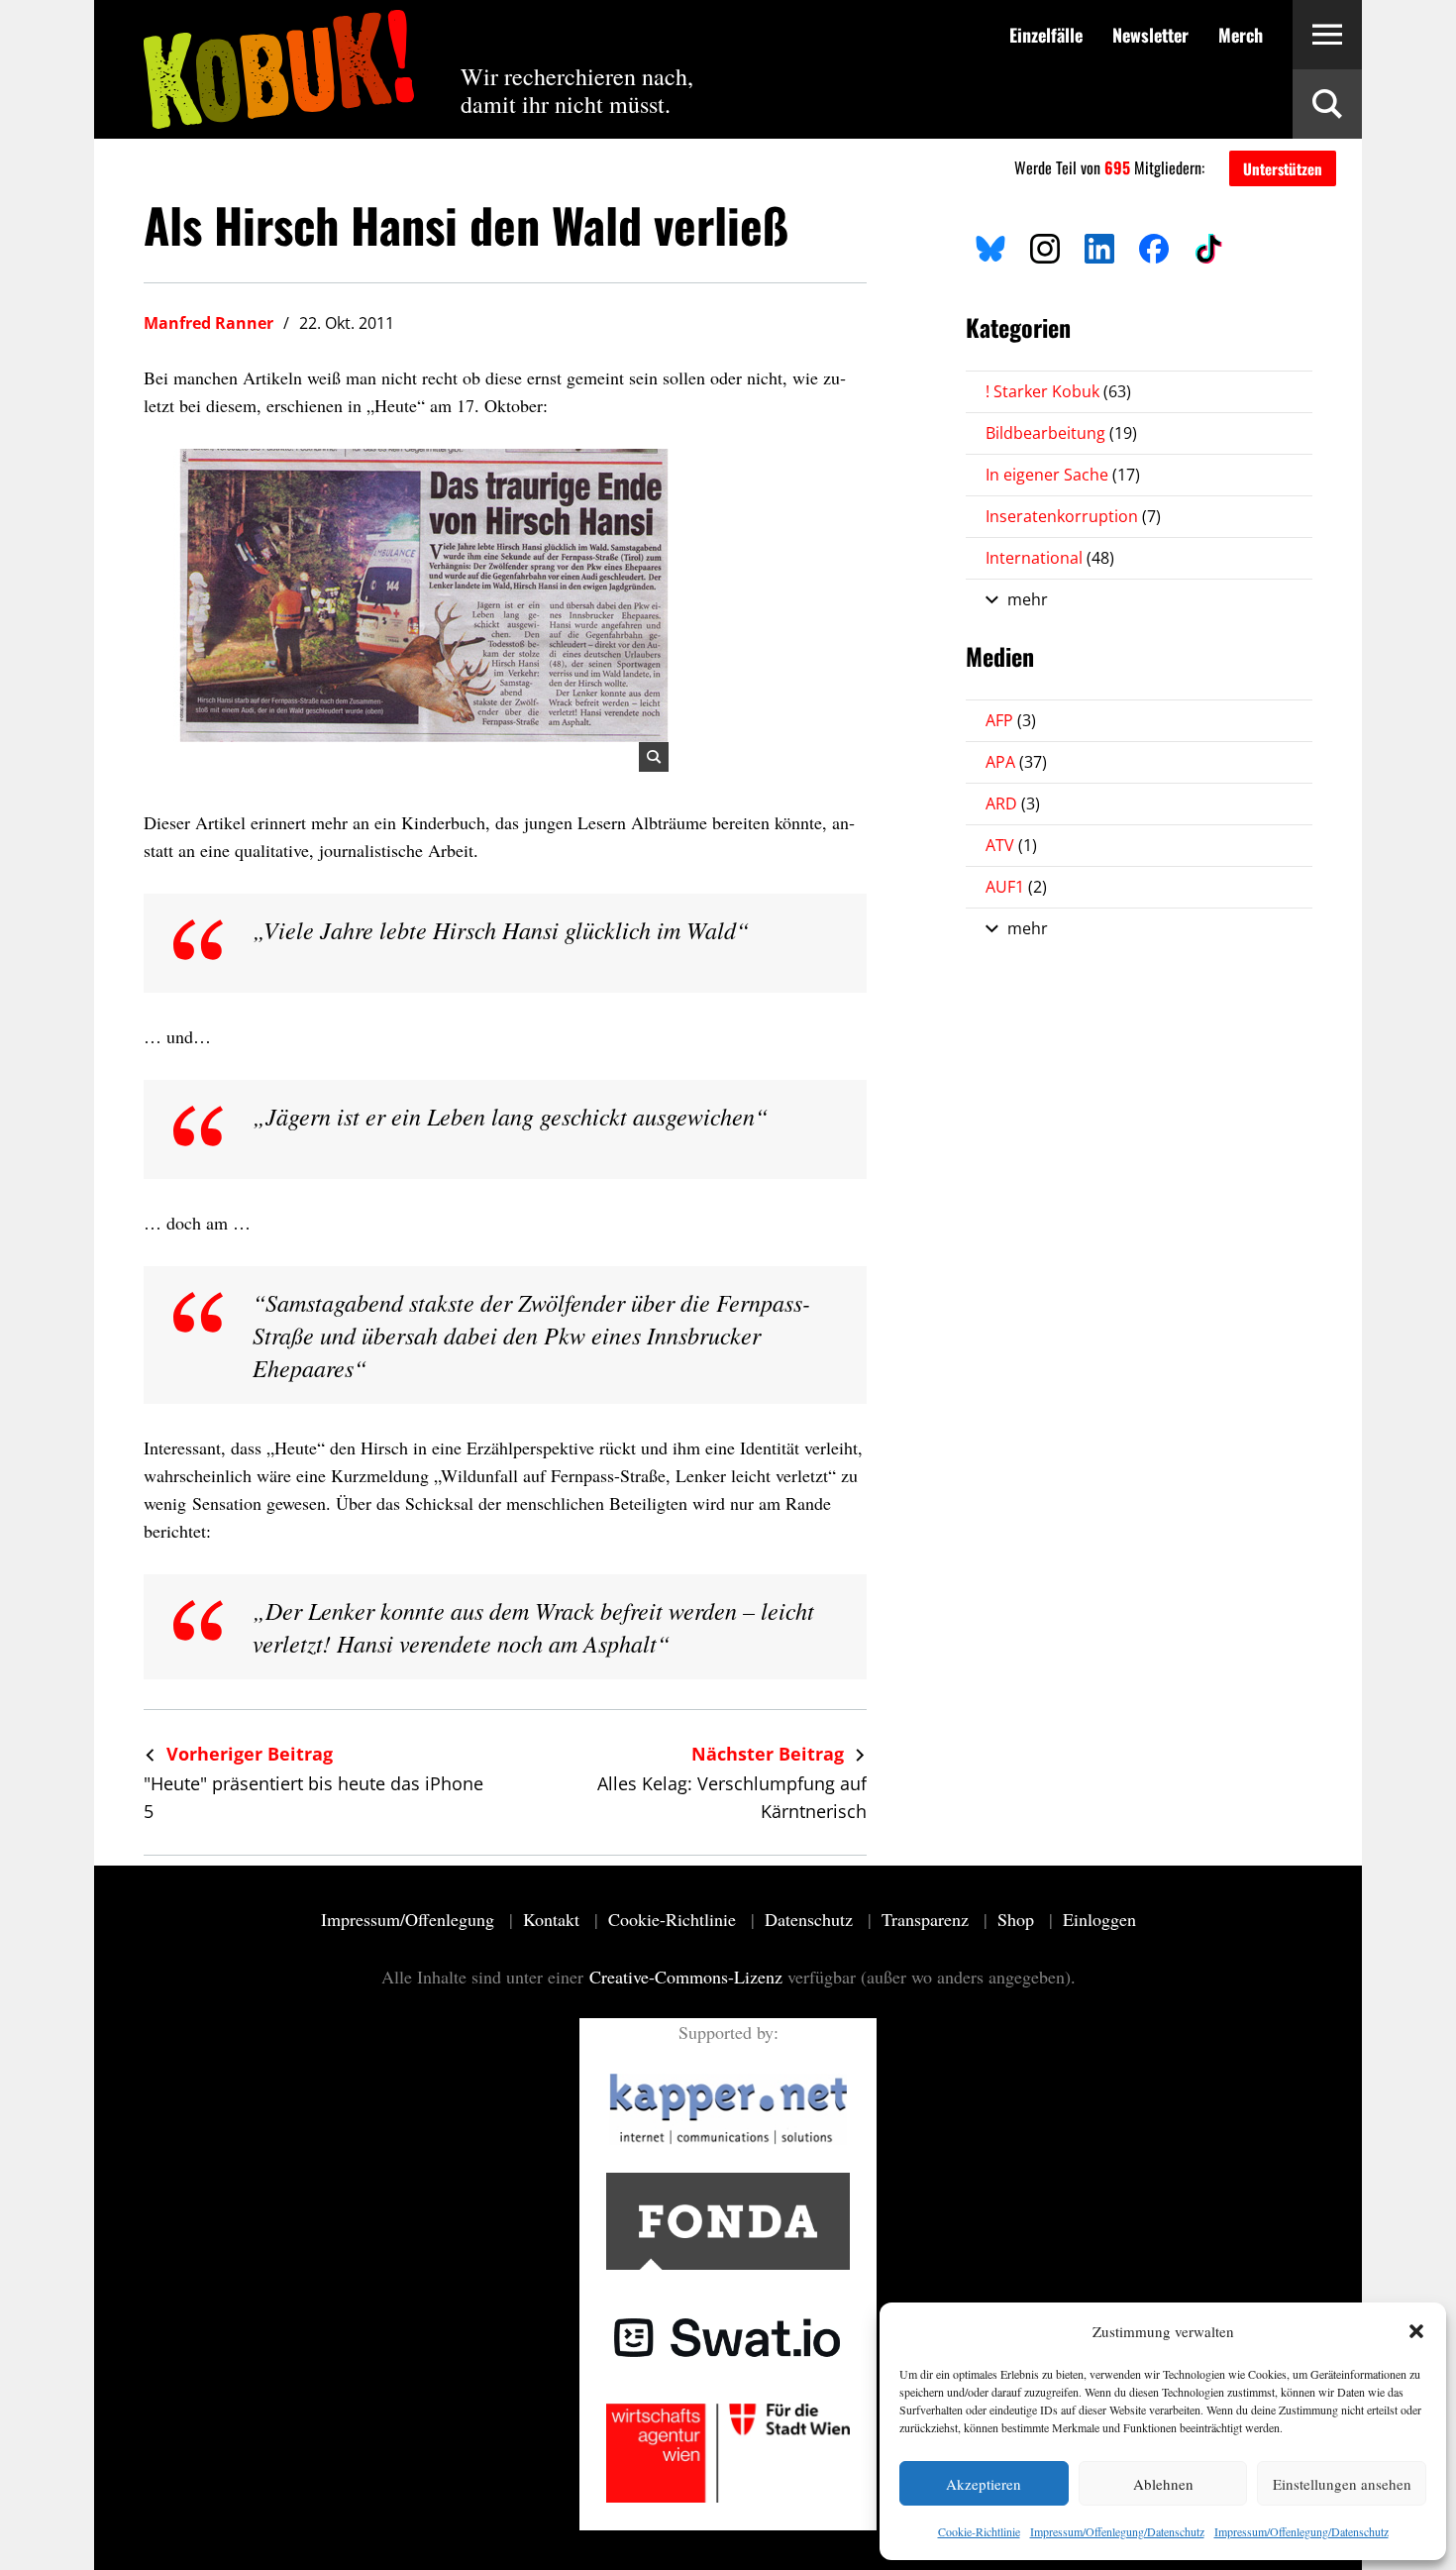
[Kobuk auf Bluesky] (990, 246)
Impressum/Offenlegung (410, 1919)
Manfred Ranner (208, 323)
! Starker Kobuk (1058, 391)
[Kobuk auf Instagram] (1045, 246)
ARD (1013, 803)
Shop (1018, 1919)
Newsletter (1150, 35)
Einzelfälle (1046, 35)
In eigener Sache (1063, 475)
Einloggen (1099, 1919)
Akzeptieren (984, 2484)
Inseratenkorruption (1073, 516)
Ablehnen (1163, 2484)
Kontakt (554, 1919)
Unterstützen (1283, 168)
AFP (1011, 720)
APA (1016, 762)
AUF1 (1016, 887)
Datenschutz (811, 1919)
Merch (1241, 35)
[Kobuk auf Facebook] (1154, 246)
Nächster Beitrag (770, 1754)
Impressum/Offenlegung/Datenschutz (1117, 2531)
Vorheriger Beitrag (247, 1754)
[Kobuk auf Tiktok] (1208, 246)
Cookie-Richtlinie (979, 2531)
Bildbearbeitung (1061, 433)
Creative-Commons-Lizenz (686, 1977)
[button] (1416, 2331)
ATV (1011, 845)
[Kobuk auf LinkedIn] (1099, 246)
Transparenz (928, 1919)
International (1050, 558)
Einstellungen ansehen (1342, 2484)
